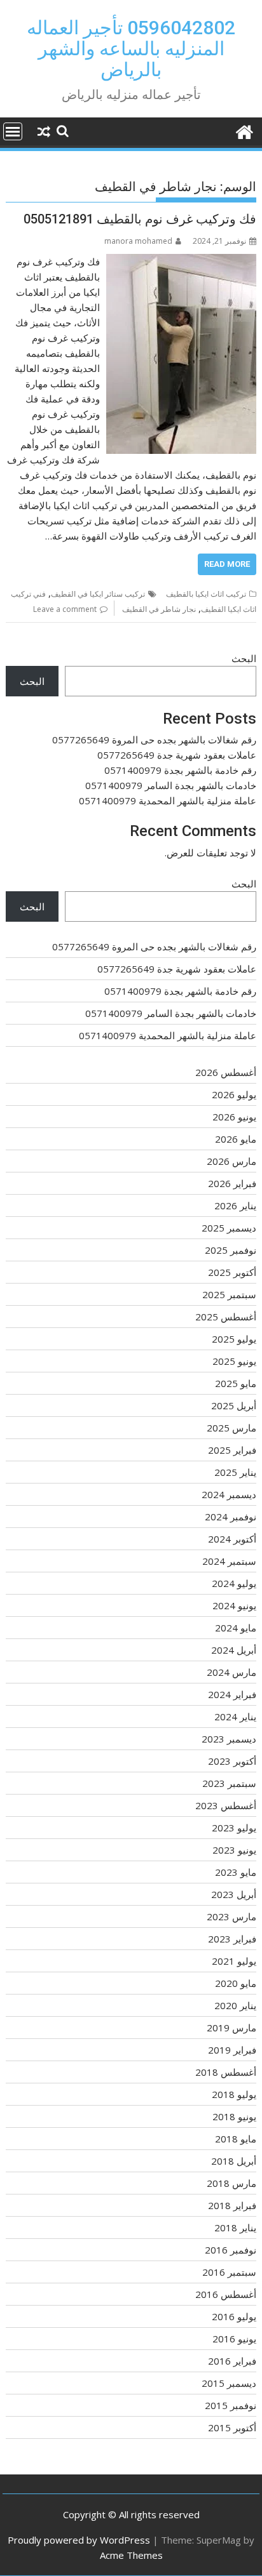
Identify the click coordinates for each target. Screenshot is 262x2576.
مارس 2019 (231, 2028)
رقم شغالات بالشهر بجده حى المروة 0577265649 (154, 740)
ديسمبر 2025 (229, 1228)
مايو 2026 (236, 1139)
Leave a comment (65, 609)
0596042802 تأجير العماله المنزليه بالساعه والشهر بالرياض (131, 49)
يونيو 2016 (234, 2339)
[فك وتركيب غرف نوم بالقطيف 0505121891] (181, 262)
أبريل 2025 (234, 1405)
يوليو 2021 (234, 1961)
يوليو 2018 (234, 2094)
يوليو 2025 (234, 1339)
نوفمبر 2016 (231, 2250)
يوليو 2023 (234, 1828)
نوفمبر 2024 (231, 1517)
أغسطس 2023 (226, 1805)
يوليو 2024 (234, 1583)
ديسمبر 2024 (229, 1494)
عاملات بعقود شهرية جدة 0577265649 (177, 755)
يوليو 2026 (234, 1094)
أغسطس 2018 (226, 2072)
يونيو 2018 (234, 2116)
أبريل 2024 (234, 1650)
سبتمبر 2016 (229, 2272)
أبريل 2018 (234, 2161)
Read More (227, 564)
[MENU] (13, 131)
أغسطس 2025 (226, 1317)
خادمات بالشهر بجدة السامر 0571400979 (171, 785)
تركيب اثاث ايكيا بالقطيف (206, 594)
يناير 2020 (235, 2005)
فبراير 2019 (232, 2050)
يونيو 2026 (234, 1117)
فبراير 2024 (232, 1694)
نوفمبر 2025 (231, 1250)
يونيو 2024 (234, 1605)
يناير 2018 (235, 2227)
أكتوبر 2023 (232, 1761)
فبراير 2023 (232, 1939)
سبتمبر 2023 (229, 1783)
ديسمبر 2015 (229, 2383)
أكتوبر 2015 (232, 2427)
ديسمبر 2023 (229, 1739)
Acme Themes (131, 2555)
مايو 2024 (236, 1628)
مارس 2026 (231, 1161)
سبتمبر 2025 (229, 1294)
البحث (244, 658)
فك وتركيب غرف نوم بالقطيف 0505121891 (140, 219)
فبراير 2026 (232, 1183)
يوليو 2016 (234, 2316)
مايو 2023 (236, 1872)
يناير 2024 (235, 1716)
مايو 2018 (236, 2139)
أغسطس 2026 (226, 1072)
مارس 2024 (231, 1672)
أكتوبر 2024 (232, 1539)
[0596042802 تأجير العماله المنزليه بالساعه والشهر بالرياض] (244, 130)
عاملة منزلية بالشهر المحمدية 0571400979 (168, 800)
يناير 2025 (235, 1472)
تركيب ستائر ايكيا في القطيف (98, 594)
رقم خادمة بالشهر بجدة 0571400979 (180, 770)
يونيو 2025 (234, 1361)
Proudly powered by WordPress (79, 2540)
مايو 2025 (236, 1383)
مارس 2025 (231, 1428)
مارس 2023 (231, 1916)
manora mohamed (138, 241)
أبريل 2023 (234, 1894)
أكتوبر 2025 (232, 1272)
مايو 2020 (236, 1983)
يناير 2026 (235, 1205)
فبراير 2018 (232, 2205)
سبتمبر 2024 (229, 1561)
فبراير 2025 (232, 1450)
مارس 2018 (231, 2183)
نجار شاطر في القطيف (159, 609)
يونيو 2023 (234, 1850)
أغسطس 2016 (226, 2294)
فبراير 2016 (232, 2361)
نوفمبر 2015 (231, 2405)
